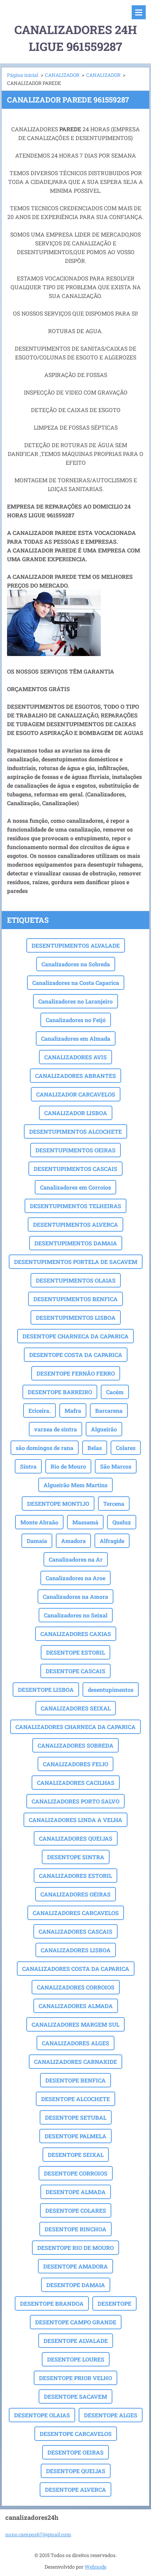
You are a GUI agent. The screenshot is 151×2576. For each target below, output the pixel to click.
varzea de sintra (55, 1429)
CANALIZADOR (62, 75)
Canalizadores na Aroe (75, 1578)
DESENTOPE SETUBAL (76, 2117)
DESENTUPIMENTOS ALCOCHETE (75, 1131)
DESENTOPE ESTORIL (75, 1652)
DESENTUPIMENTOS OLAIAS (76, 1280)
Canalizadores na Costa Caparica (76, 983)
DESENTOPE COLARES (76, 2210)
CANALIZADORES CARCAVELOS (76, 1913)
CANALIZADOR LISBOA (76, 1113)
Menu (139, 12)
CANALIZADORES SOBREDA (75, 1745)
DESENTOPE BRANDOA (52, 2303)
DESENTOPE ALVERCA (75, 2489)
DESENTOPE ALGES (111, 2415)
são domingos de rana (45, 1448)
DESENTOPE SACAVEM (75, 2396)
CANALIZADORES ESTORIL (75, 1876)
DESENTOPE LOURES (76, 2359)
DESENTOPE (114, 2303)
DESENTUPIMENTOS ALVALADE (76, 945)
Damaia (37, 1541)
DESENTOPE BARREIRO (60, 1392)
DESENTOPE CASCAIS (75, 1671)
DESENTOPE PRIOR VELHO (75, 2378)
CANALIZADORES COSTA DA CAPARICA (76, 1969)
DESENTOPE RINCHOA (75, 2229)
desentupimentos (111, 1690)
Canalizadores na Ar (76, 1559)
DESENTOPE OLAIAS (42, 2415)
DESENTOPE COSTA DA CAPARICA (76, 1355)
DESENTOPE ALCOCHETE (75, 2099)
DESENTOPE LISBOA (46, 1690)
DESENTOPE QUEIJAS (76, 2471)
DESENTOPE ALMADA (76, 2192)
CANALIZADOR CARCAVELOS (76, 1094)
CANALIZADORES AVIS (75, 1057)
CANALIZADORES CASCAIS (75, 1931)
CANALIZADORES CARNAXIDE (75, 2062)
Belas (95, 1448)
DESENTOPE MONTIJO (58, 1504)
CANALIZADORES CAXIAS (76, 1634)
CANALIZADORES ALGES (75, 2043)
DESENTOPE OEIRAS (75, 2452)
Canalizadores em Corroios (75, 1187)
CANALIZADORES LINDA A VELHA (75, 1820)
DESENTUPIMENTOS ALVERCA (75, 1224)
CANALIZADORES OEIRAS (75, 1894)
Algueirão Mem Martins (75, 1485)
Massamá (85, 1522)
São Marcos (116, 1466)
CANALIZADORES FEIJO (75, 1764)
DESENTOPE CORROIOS (76, 2173)
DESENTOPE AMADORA (75, 2266)
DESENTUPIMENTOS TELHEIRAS (75, 1206)
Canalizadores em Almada (76, 1038)
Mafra (73, 1410)
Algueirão (104, 1429)
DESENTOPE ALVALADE (76, 2341)
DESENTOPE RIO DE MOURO (75, 2248)
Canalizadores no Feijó (76, 1020)
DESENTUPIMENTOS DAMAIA (76, 1243)
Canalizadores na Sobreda (76, 964)
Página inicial (23, 75)
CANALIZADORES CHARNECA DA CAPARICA (75, 1727)
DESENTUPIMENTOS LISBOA (76, 1317)
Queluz (122, 1522)
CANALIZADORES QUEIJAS (76, 1838)
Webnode (96, 2567)
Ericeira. (40, 1410)
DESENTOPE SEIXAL (76, 2155)
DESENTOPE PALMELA (75, 2136)
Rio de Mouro (68, 1466)
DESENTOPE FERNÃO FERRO (76, 1373)
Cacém (115, 1392)
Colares (126, 1448)
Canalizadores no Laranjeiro (75, 1001)
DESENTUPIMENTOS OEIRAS (75, 1150)
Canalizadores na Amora (75, 1597)
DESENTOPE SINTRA (76, 1857)
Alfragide (112, 1541)
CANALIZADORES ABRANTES (75, 1076)
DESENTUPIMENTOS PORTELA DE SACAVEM (76, 1262)
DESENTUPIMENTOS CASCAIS (75, 1169)
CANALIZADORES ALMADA (76, 2006)
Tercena (114, 1504)
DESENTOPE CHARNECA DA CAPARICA (75, 1336)
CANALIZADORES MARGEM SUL (75, 2024)
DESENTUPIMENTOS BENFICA (75, 1299)
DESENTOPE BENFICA (75, 2080)
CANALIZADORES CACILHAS (76, 1783)
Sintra (28, 1466)
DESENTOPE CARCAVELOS (76, 2434)
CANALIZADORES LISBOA (76, 1950)
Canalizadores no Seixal (76, 1615)
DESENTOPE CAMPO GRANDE (76, 2322)
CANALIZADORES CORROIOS (76, 1987)
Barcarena (109, 1410)
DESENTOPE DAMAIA (76, 2285)
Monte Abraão (39, 1522)
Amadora (73, 1541)
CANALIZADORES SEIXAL (76, 1708)
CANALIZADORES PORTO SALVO (75, 1801)
